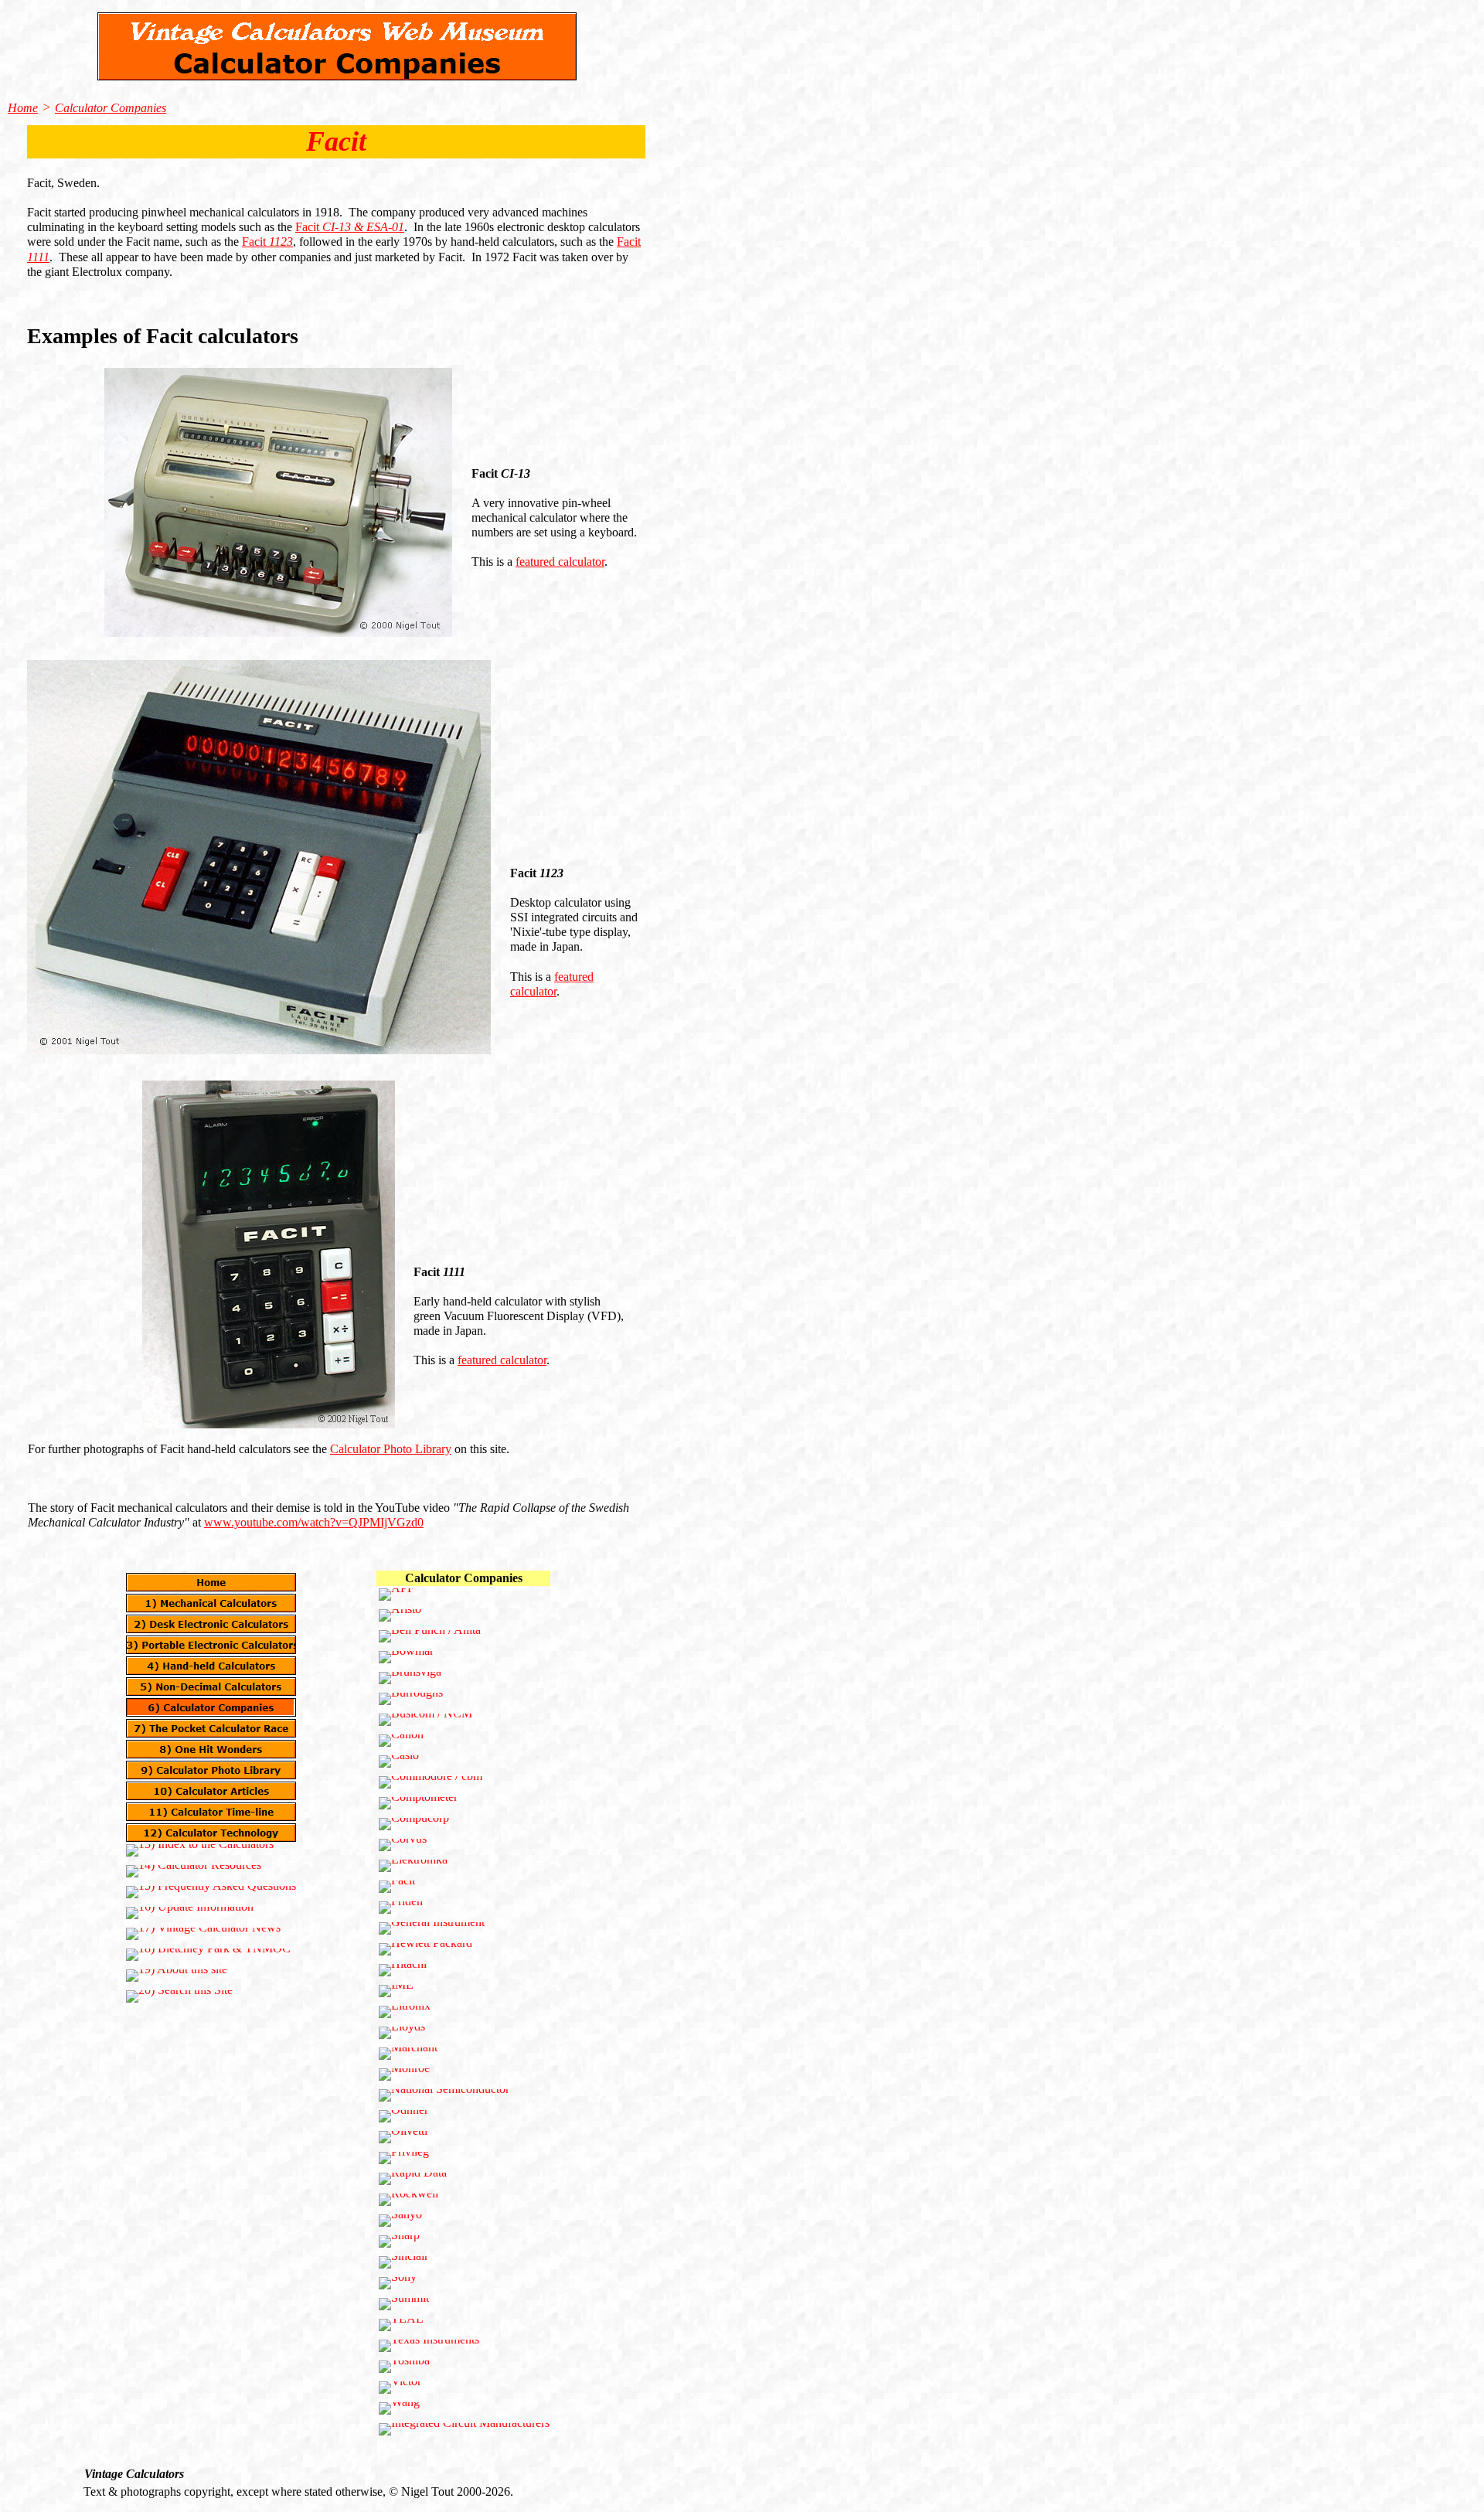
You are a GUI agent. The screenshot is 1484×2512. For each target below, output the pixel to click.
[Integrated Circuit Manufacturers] (464, 2429)
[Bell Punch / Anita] (430, 1636)
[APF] (397, 1595)
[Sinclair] (403, 2262)
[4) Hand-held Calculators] (211, 1666)
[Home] (211, 1582)
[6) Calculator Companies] (211, 1707)
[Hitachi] (403, 1970)
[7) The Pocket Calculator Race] (211, 1728)
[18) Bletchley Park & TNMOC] (208, 1955)
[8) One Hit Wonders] (211, 1749)
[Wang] (399, 2408)
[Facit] (397, 1887)
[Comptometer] (418, 1803)
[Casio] (399, 1761)
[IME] (396, 1991)
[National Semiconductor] (444, 2095)
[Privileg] (404, 2158)
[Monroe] (404, 2075)
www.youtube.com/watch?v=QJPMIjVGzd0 (314, 1522)
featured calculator (560, 562)
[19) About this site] (177, 1976)
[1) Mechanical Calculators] (211, 1603)
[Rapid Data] (413, 2179)
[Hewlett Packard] (425, 1949)
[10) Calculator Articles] (211, 1791)
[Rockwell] (408, 2200)
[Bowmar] (406, 1657)
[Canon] (401, 1741)
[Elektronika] (413, 1866)
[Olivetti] (403, 2137)
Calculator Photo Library (391, 1449)
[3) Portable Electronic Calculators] (211, 1645)
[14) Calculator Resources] (194, 1871)
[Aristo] (400, 1615)
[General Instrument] (432, 1928)
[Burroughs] (411, 1699)
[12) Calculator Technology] (211, 1833)
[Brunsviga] (410, 1678)
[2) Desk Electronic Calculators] (211, 1624)
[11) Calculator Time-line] (211, 1812)
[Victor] (400, 2388)
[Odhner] (403, 2116)
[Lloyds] (402, 2033)
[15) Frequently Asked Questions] (211, 1892)
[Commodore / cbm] (431, 1782)
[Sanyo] (400, 2221)
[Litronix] (405, 2012)
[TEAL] (401, 2325)
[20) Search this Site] (179, 1996)
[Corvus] (403, 1845)
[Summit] (404, 2304)
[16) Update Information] (190, 1913)
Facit (350, 227)
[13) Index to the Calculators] (200, 1850)
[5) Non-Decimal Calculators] (211, 1687)
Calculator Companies (111, 108)
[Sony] (398, 2283)
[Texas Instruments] (429, 2346)
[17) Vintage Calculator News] (203, 1934)
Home (23, 108)
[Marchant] (408, 2054)
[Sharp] (399, 2241)
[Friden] (401, 1908)
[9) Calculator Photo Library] (211, 1770)
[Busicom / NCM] (425, 1720)
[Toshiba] (404, 2367)
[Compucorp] (414, 1824)
